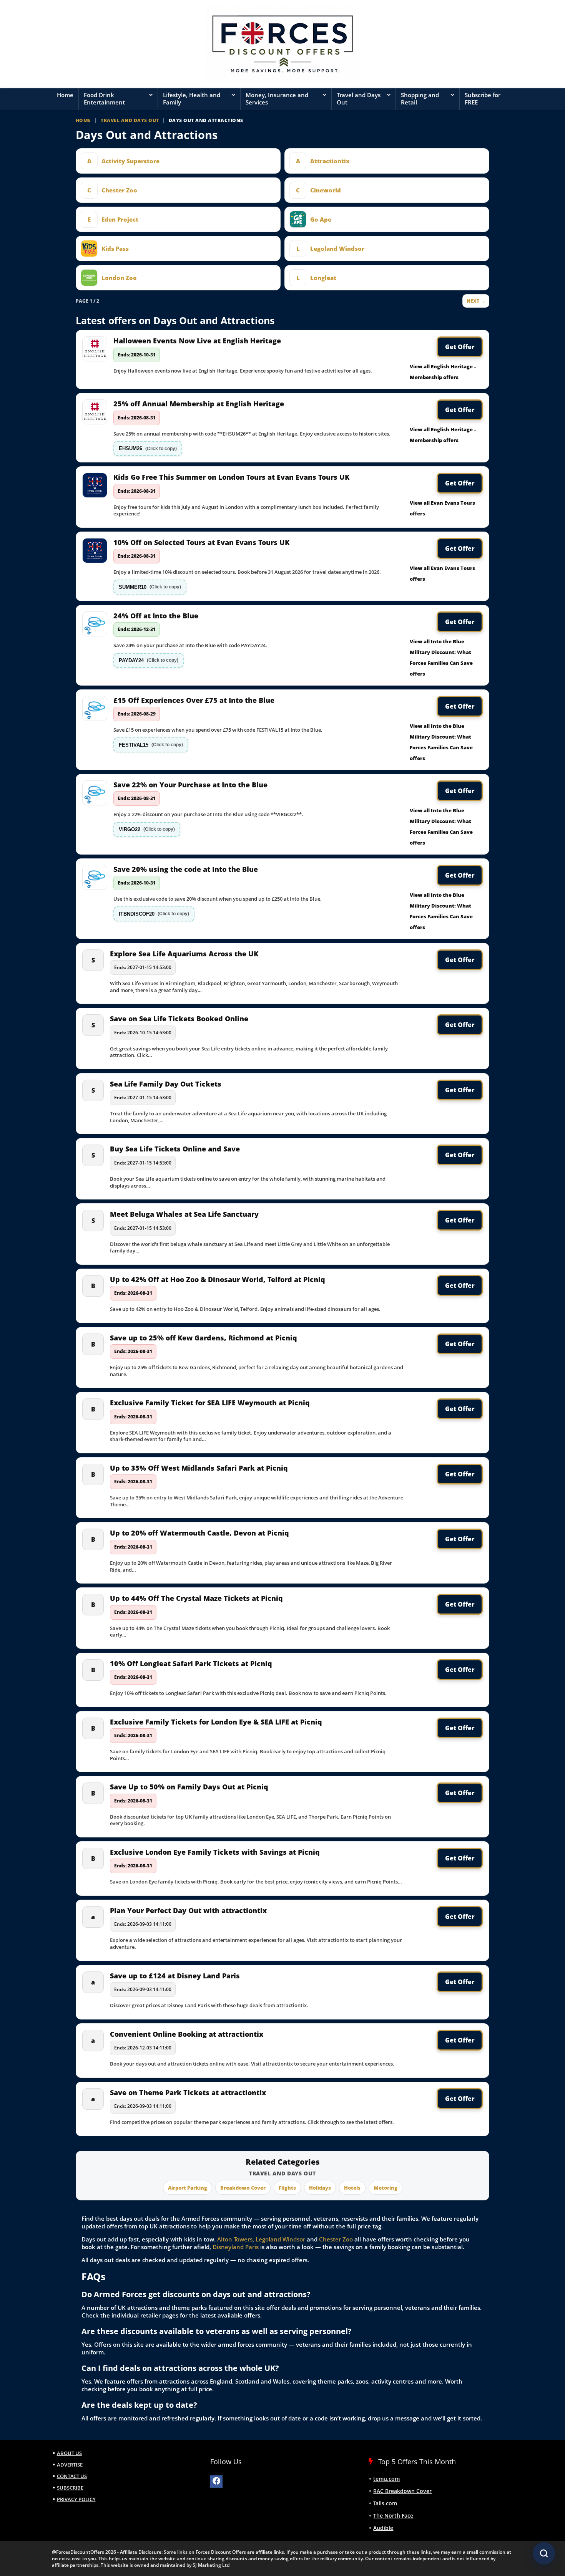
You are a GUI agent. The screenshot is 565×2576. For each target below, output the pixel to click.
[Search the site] (544, 2553)
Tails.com (385, 2503)
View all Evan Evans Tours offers (442, 508)
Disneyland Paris (236, 2247)
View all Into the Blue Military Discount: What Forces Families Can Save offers (441, 658)
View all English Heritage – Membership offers (443, 372)
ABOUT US (69, 2453)
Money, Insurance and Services (277, 99)
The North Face (393, 2516)
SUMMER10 (150, 587)
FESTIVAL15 (151, 745)
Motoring (386, 2188)
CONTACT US (72, 2476)
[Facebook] (216, 2482)
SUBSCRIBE (70, 2488)
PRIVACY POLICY (76, 2499)
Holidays (320, 2188)
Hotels (352, 2188)
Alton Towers (235, 2239)
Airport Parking (188, 2188)
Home (65, 95)
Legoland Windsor (280, 2239)
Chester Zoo (336, 2239)
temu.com (386, 2479)
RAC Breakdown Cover (402, 2491)
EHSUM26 (148, 448)
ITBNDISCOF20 (154, 914)
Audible (383, 2528)
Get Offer (460, 347)
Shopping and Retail (420, 99)
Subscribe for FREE (483, 99)
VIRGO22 (147, 829)
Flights (287, 2188)
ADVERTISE (70, 2465)
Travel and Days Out (359, 99)
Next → (476, 301)
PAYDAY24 (149, 660)
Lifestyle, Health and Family (192, 99)
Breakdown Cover (243, 2188)
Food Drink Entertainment (104, 99)
